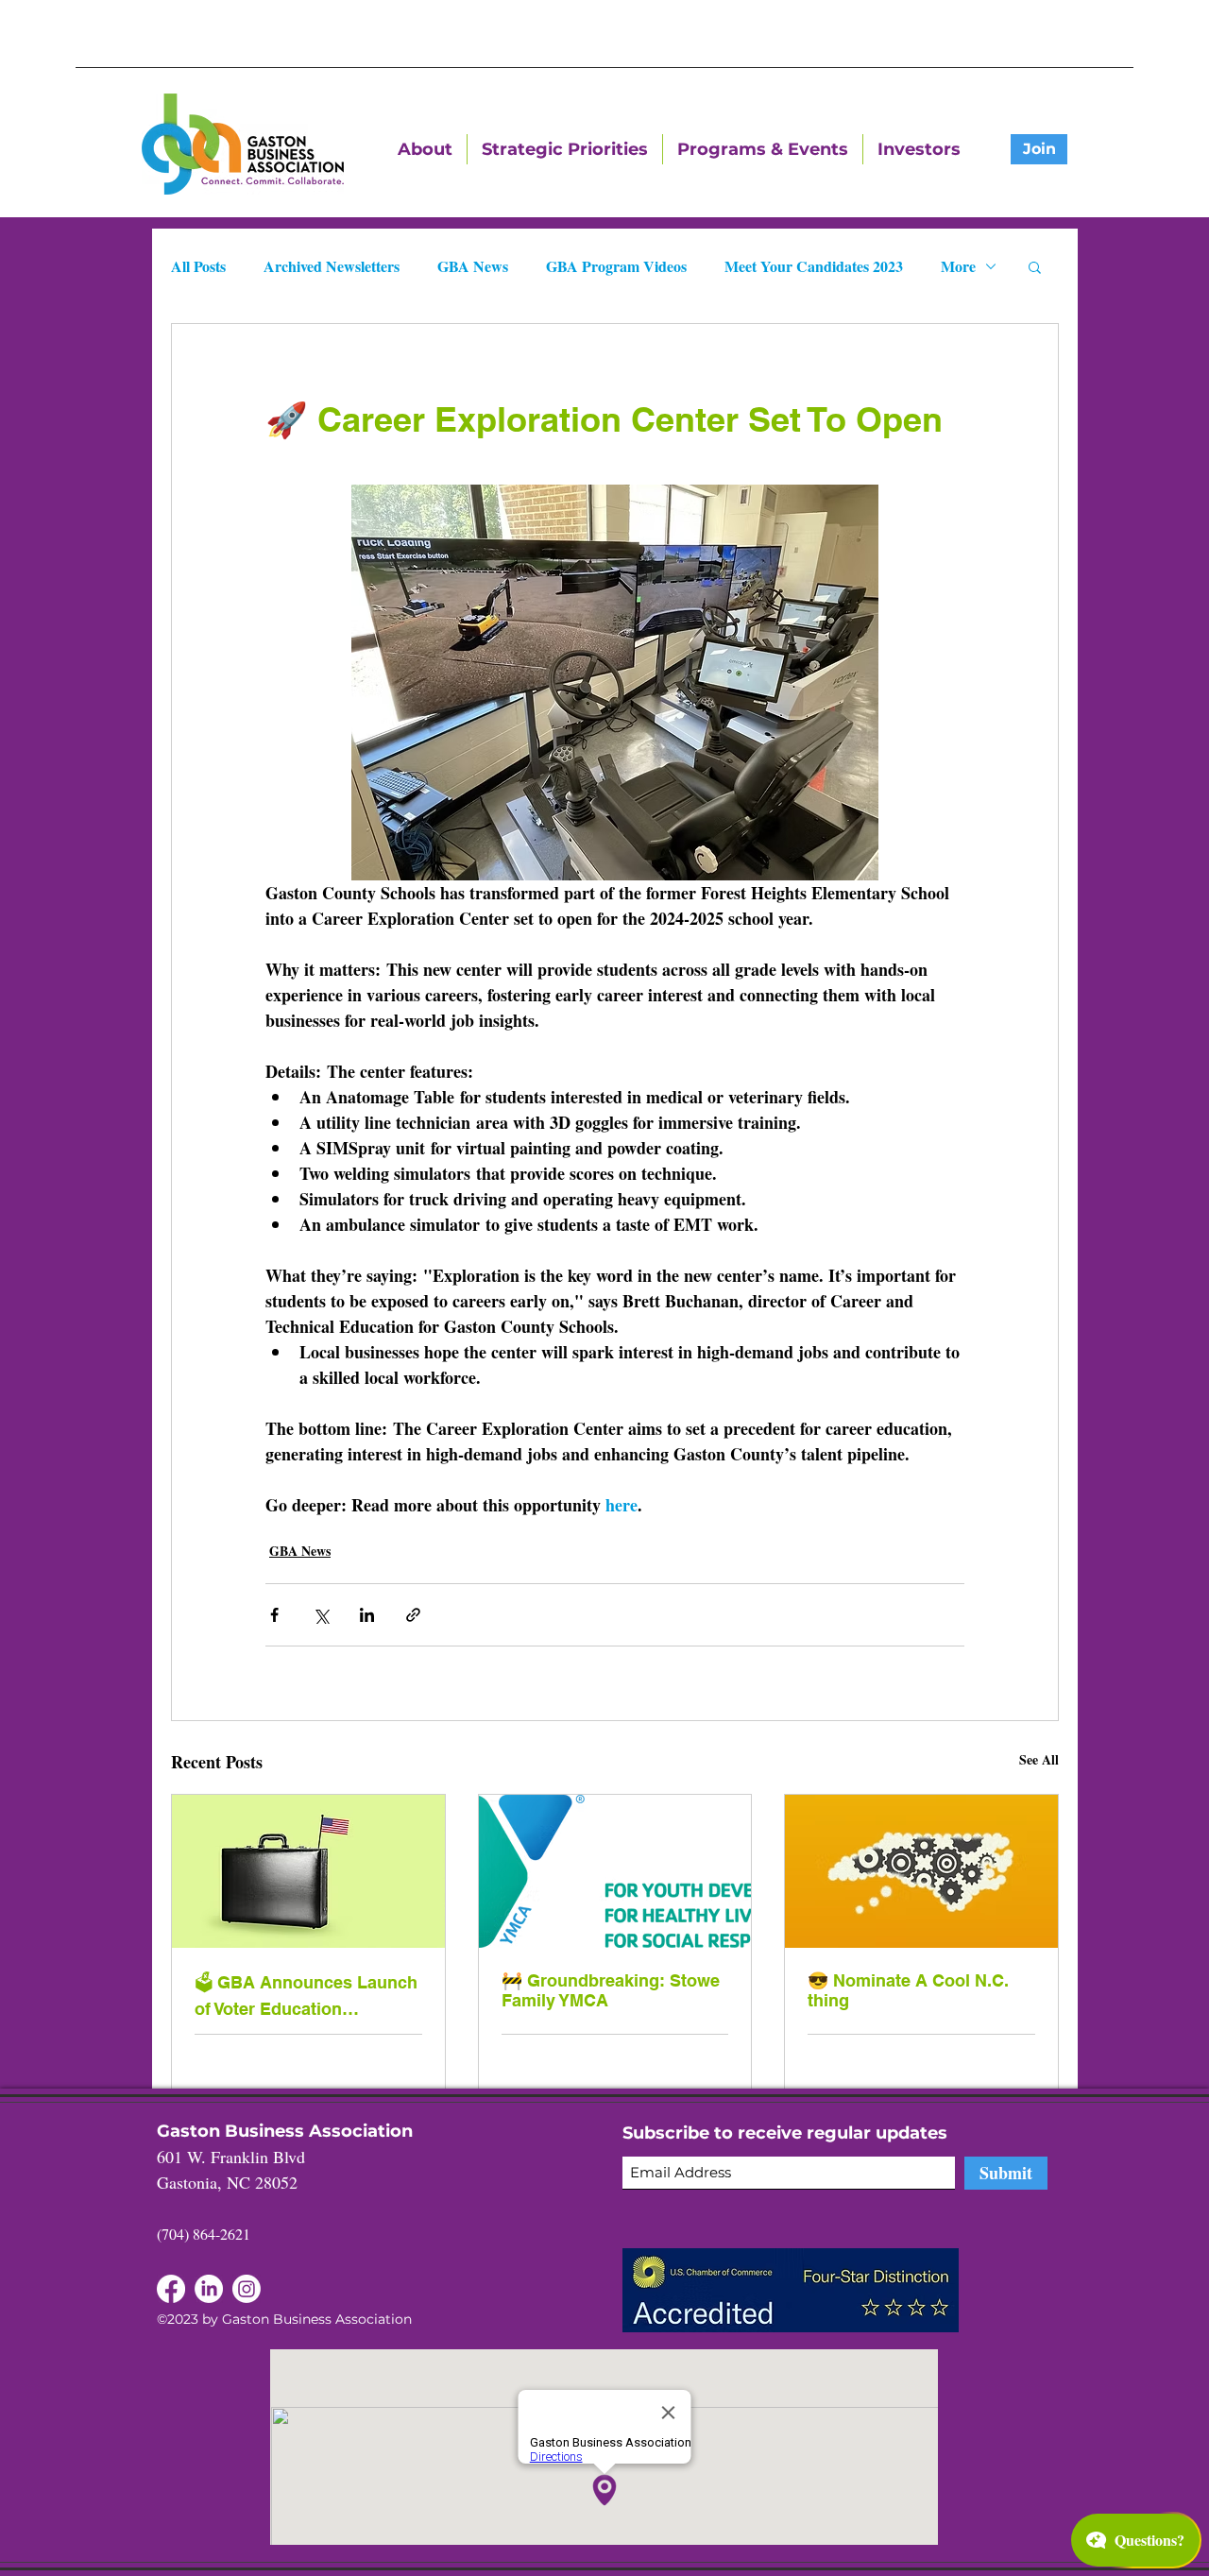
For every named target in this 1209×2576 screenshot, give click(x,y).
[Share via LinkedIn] (367, 1615)
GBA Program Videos (616, 266)
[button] (1035, 266)
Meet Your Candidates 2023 (814, 266)
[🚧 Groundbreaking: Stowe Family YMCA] (615, 1871)
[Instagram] (247, 2289)
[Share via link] (413, 1615)
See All (1039, 1759)
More (958, 266)
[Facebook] (209, 2289)
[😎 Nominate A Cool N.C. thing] (921, 1871)
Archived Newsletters (332, 266)
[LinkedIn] (171, 2289)
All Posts (198, 266)
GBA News (473, 266)
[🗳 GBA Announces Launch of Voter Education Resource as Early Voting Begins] (308, 1871)
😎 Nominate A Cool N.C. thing (908, 1990)
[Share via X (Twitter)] (321, 1615)
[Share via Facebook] (274, 1615)
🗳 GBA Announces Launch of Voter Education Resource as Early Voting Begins (306, 1996)
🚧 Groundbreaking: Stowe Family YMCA (611, 1990)
